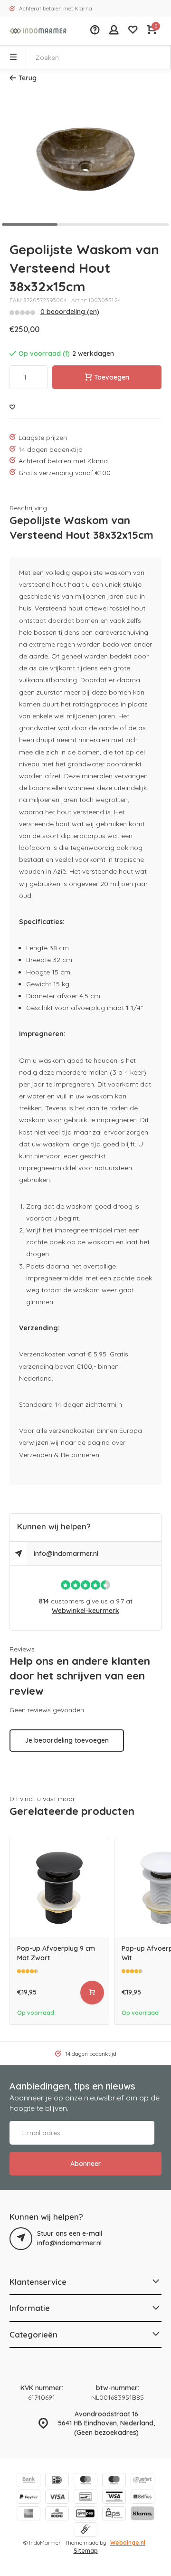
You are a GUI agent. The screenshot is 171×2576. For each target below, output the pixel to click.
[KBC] (57, 2514)
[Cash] (85, 2531)
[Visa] (57, 2498)
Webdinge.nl (128, 2543)
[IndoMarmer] (38, 31)
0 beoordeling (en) (70, 312)
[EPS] (114, 2514)
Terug (28, 78)
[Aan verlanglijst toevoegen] (12, 407)
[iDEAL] (57, 2481)
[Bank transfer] (28, 2481)
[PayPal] (28, 2498)
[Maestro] (114, 2481)
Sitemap (86, 2551)
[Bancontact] (85, 2498)
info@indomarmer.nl (66, 1554)
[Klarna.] (142, 2514)
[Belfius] (142, 2498)
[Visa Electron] (114, 2498)
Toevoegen (112, 377)
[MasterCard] (85, 2481)
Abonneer (86, 2164)
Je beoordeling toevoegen (67, 1740)
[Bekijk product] (92, 1993)
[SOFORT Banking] (142, 2481)
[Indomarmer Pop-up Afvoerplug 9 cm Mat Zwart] (59, 1888)
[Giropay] (85, 2514)
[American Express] (28, 2514)
